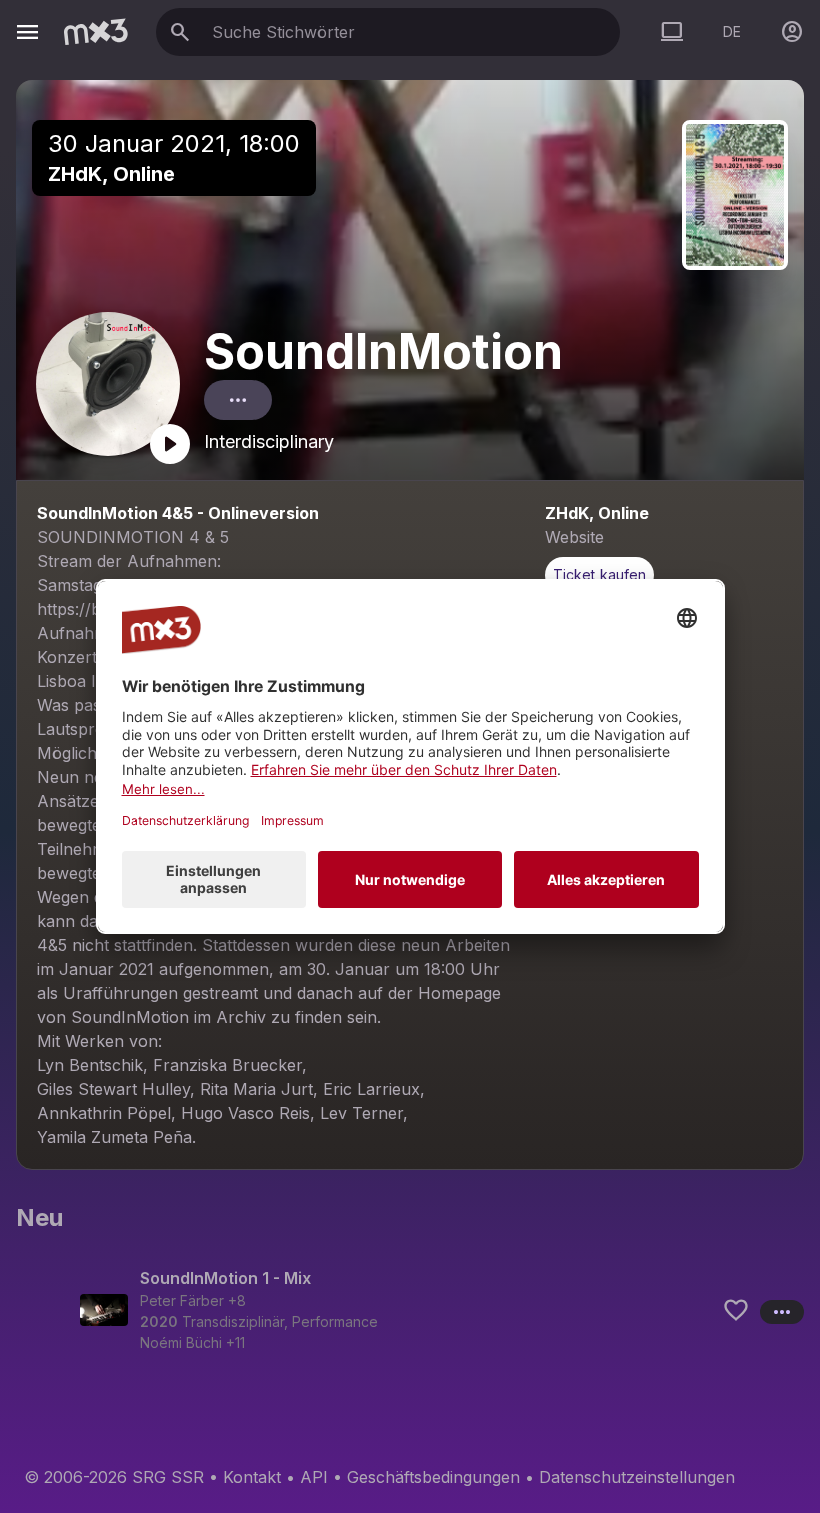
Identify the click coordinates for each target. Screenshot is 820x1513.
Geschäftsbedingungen (433, 1477)
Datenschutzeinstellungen (637, 1477)
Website (574, 537)
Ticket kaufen (599, 574)
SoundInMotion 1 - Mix (225, 1278)
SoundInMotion (383, 351)
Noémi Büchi (181, 1342)
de (732, 31)
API (314, 1477)
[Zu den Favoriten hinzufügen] (736, 1310)
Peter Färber (182, 1300)
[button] (410, 1309)
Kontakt (252, 1477)
